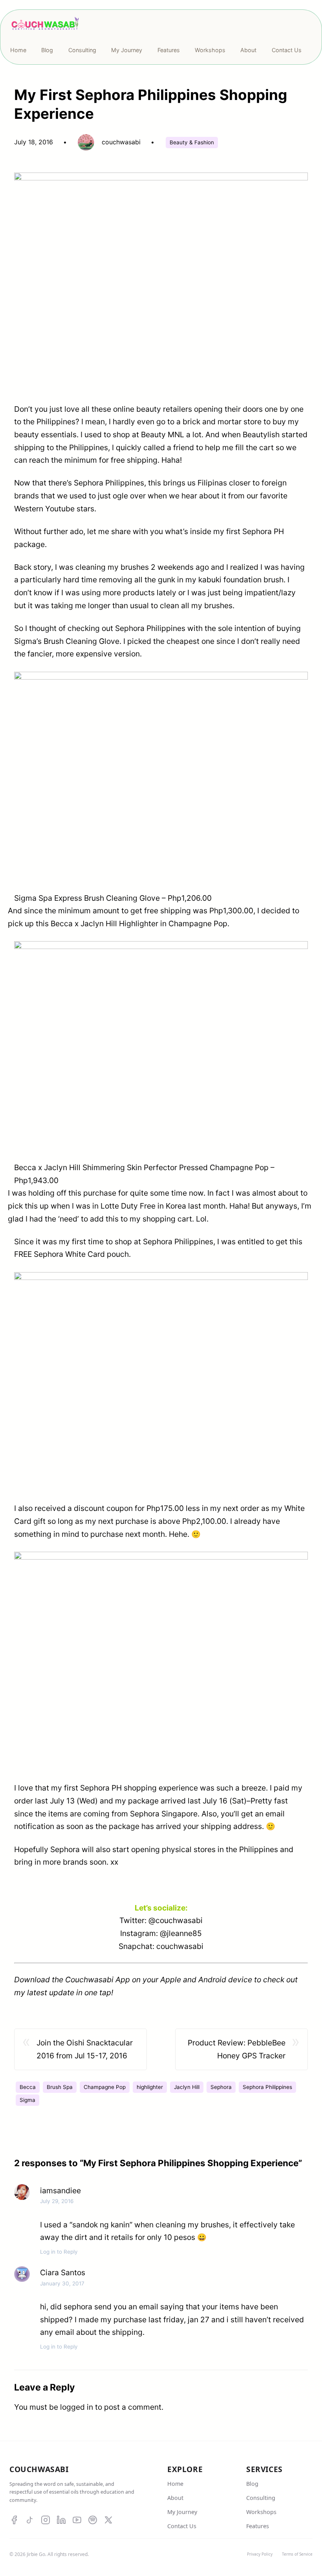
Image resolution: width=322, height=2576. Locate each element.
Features (258, 2526)
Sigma (27, 2100)
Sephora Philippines (267, 2087)
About (175, 2498)
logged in (77, 2407)
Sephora (221, 2087)
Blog (252, 2484)
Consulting (261, 2498)
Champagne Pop (105, 2087)
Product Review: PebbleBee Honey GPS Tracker (237, 2049)
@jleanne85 (181, 1933)
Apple (171, 1980)
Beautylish (262, 434)
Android (212, 1980)
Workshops (261, 2512)
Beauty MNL (163, 434)
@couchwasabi (176, 1920)
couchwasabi (180, 1946)
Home (175, 2484)
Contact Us (182, 2526)
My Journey (182, 2512)
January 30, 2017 (62, 2283)
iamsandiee (60, 2191)
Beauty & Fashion (192, 142)
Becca (28, 2087)
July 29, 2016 (57, 2201)
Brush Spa (60, 2087)
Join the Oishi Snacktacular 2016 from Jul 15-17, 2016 (85, 2049)
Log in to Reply (59, 2252)
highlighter (150, 2087)
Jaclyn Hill (187, 2087)
